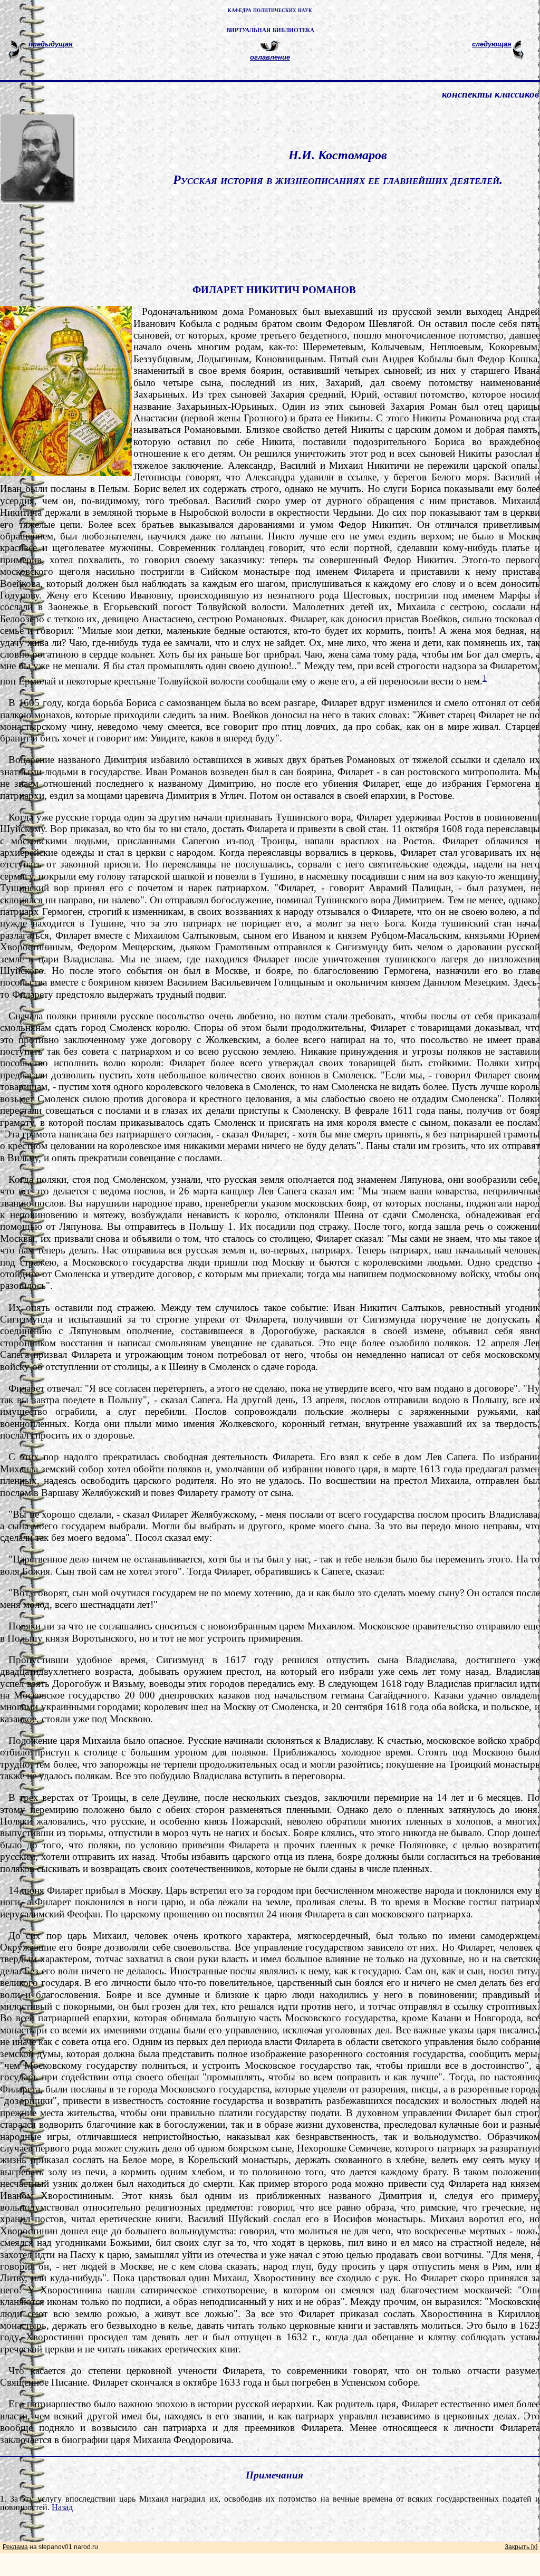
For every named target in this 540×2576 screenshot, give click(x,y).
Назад (62, 2507)
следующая (492, 44)
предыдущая (51, 44)
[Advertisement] (283, 229)
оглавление (270, 57)
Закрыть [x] (521, 2547)
